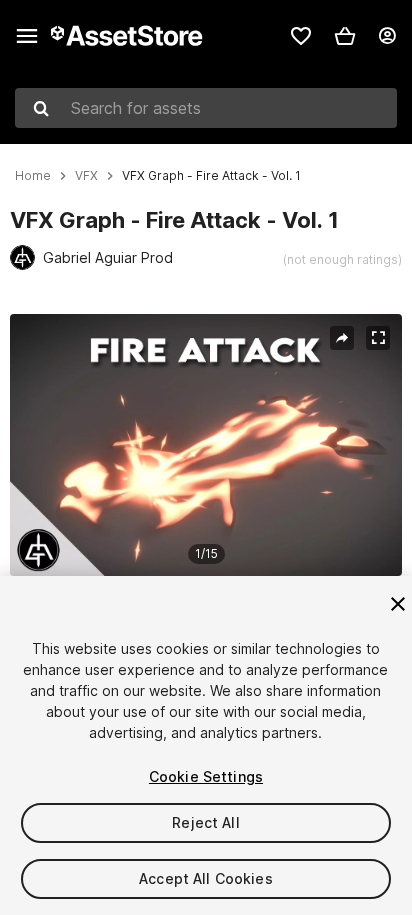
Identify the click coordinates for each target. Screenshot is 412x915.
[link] (301, 36)
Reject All (205, 822)
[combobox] (206, 108)
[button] (345, 36)
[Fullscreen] (378, 338)
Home (33, 176)
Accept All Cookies (206, 878)
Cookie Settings (206, 776)
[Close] (398, 604)
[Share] (342, 338)
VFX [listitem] (86, 176)
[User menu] (387, 36)
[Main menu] (27, 36)
